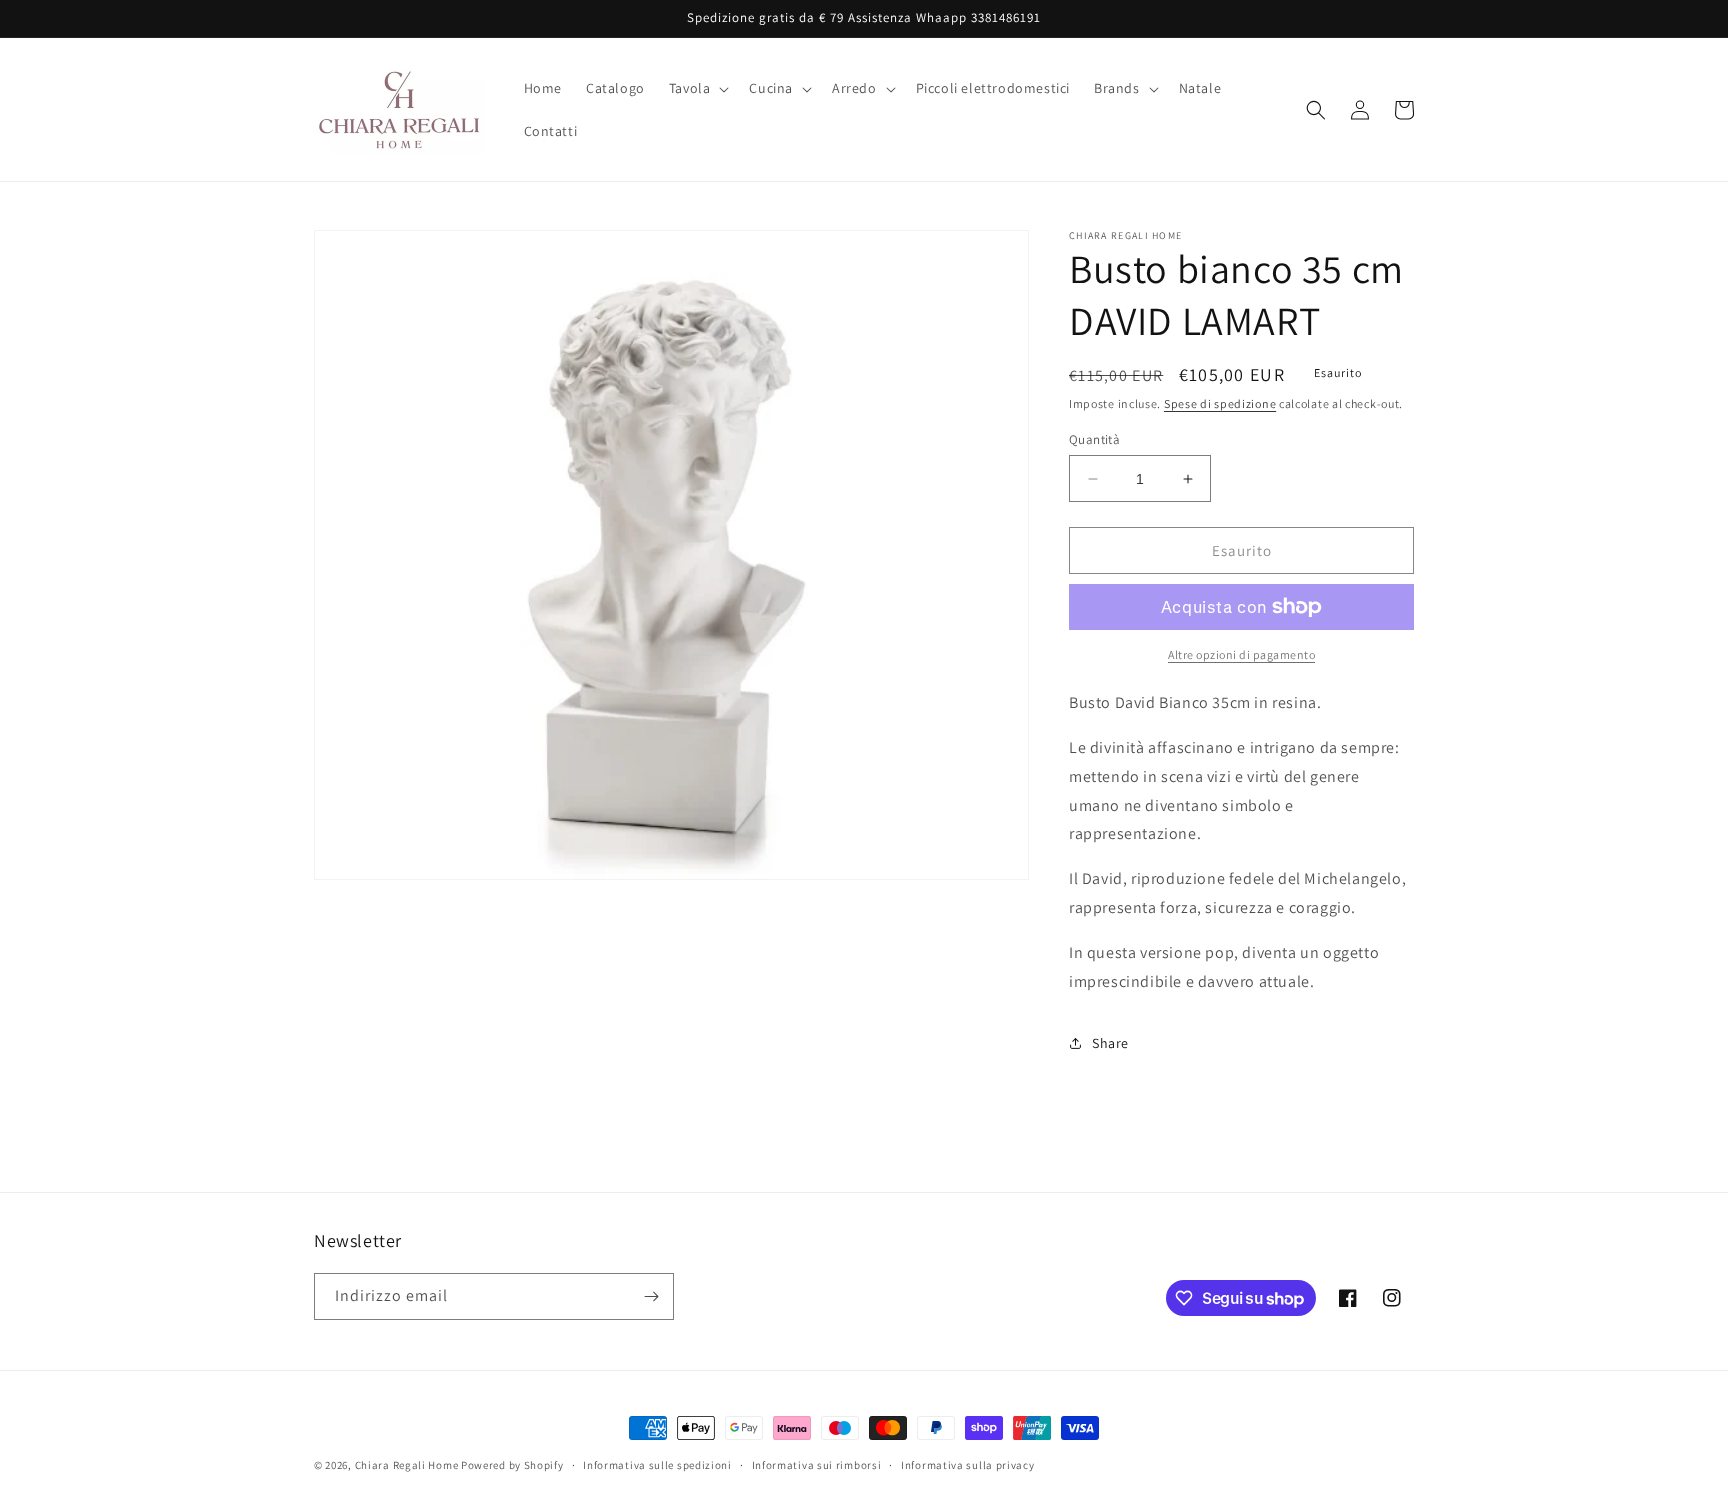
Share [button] (1110, 1043)
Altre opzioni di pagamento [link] (1241, 654)
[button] (697, 88)
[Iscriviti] (651, 1296)
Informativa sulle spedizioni (657, 1465)
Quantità (1094, 439)
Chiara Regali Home (407, 1465)
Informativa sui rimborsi (817, 1465)
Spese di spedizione (1220, 403)
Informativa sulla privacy (968, 1465)
